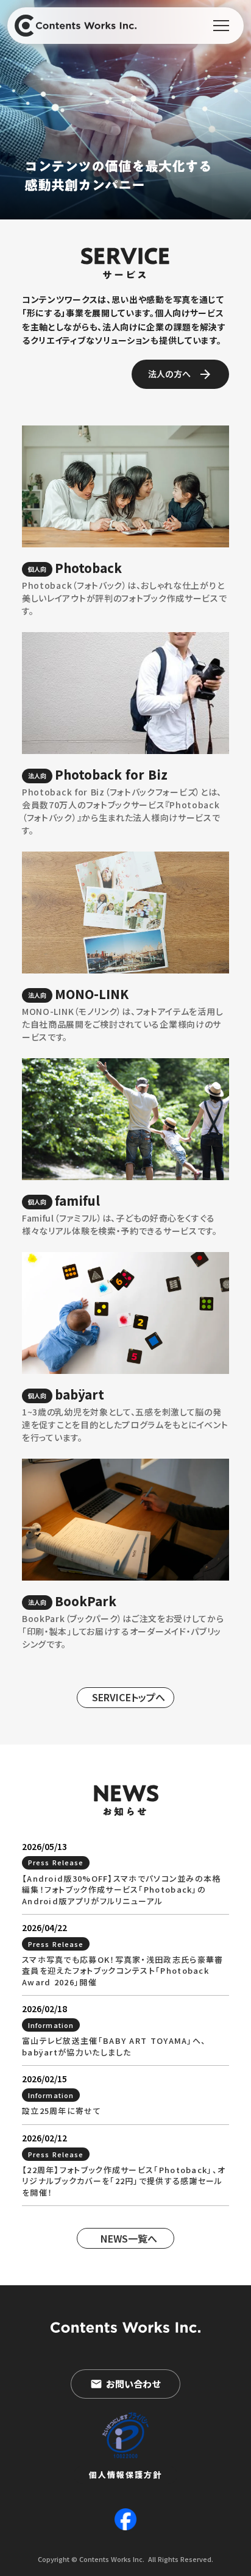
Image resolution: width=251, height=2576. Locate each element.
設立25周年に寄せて (62, 2111)
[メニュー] (221, 26)
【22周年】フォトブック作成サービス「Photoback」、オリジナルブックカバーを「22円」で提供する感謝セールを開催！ (124, 2181)
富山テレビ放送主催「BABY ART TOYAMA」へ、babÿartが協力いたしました (114, 2046)
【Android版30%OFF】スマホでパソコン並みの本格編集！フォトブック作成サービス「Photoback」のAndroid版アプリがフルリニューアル (122, 1890)
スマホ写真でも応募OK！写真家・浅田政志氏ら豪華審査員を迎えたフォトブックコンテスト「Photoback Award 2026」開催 (123, 1971)
